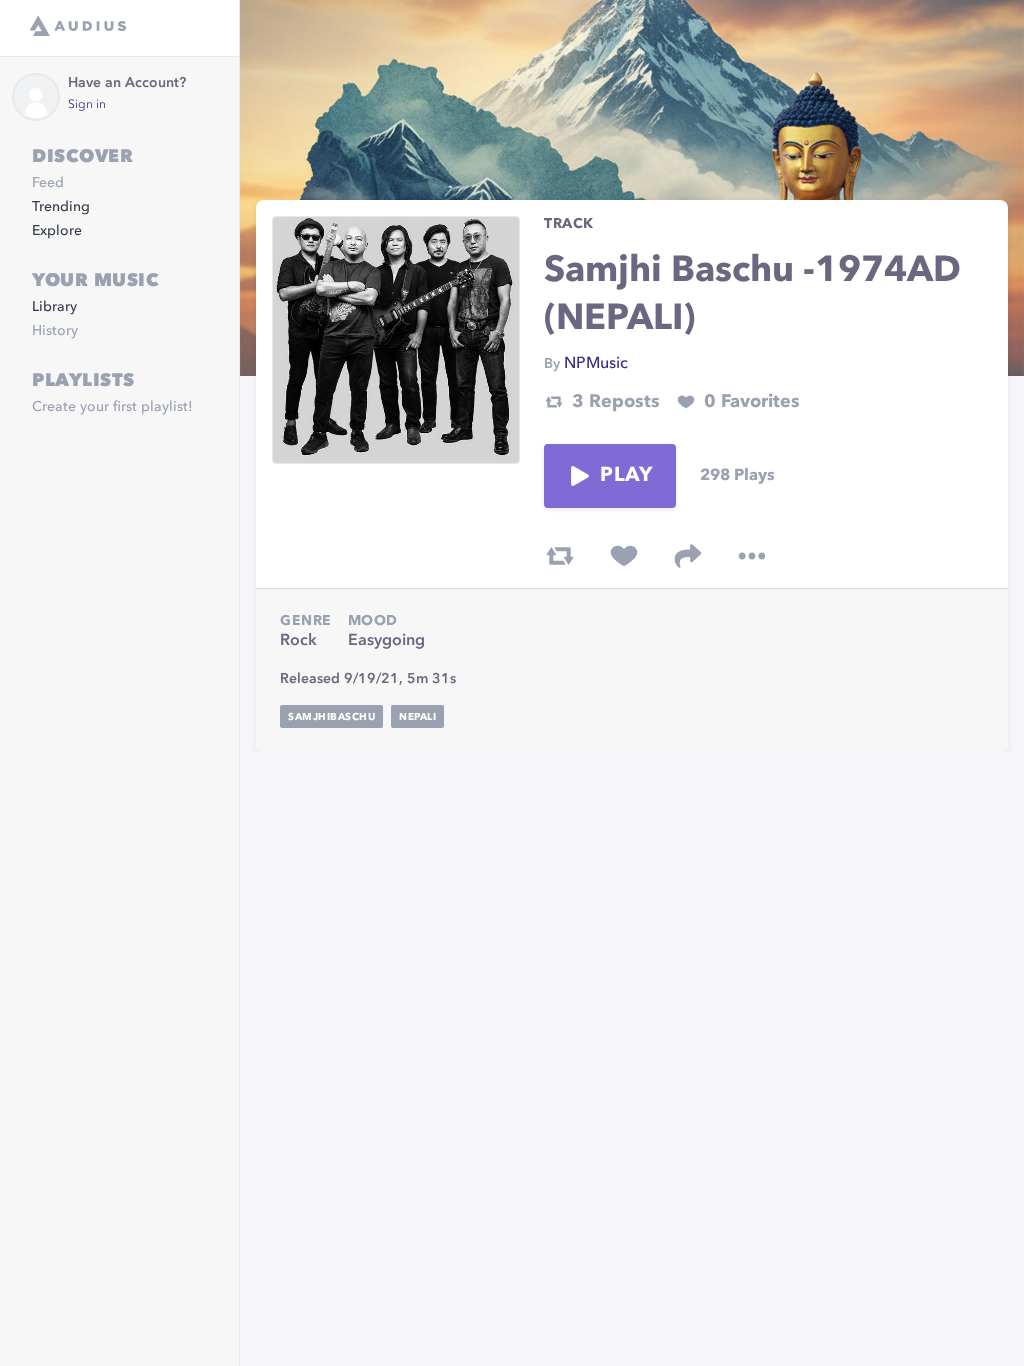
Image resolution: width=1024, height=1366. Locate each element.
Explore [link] (57, 231)
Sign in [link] (87, 105)
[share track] (688, 556)
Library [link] (54, 307)
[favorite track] (624, 556)
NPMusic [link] (596, 364)
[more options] (752, 556)
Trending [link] (61, 207)
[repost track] (560, 556)
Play (626, 476)
